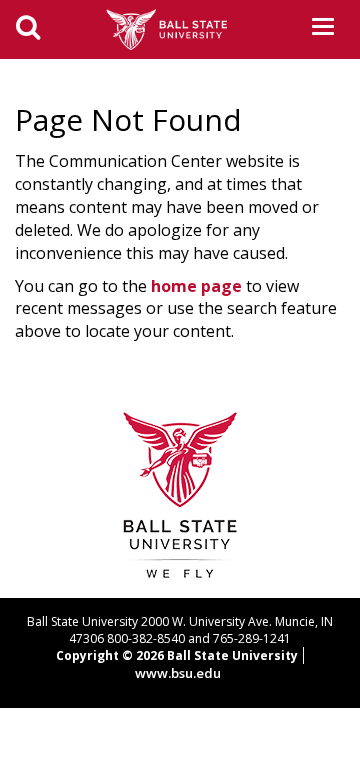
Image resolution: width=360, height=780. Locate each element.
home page (196, 286)
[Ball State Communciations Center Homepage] (174, 28)
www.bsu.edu (178, 673)
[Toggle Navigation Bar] (323, 26)
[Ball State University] (180, 494)
